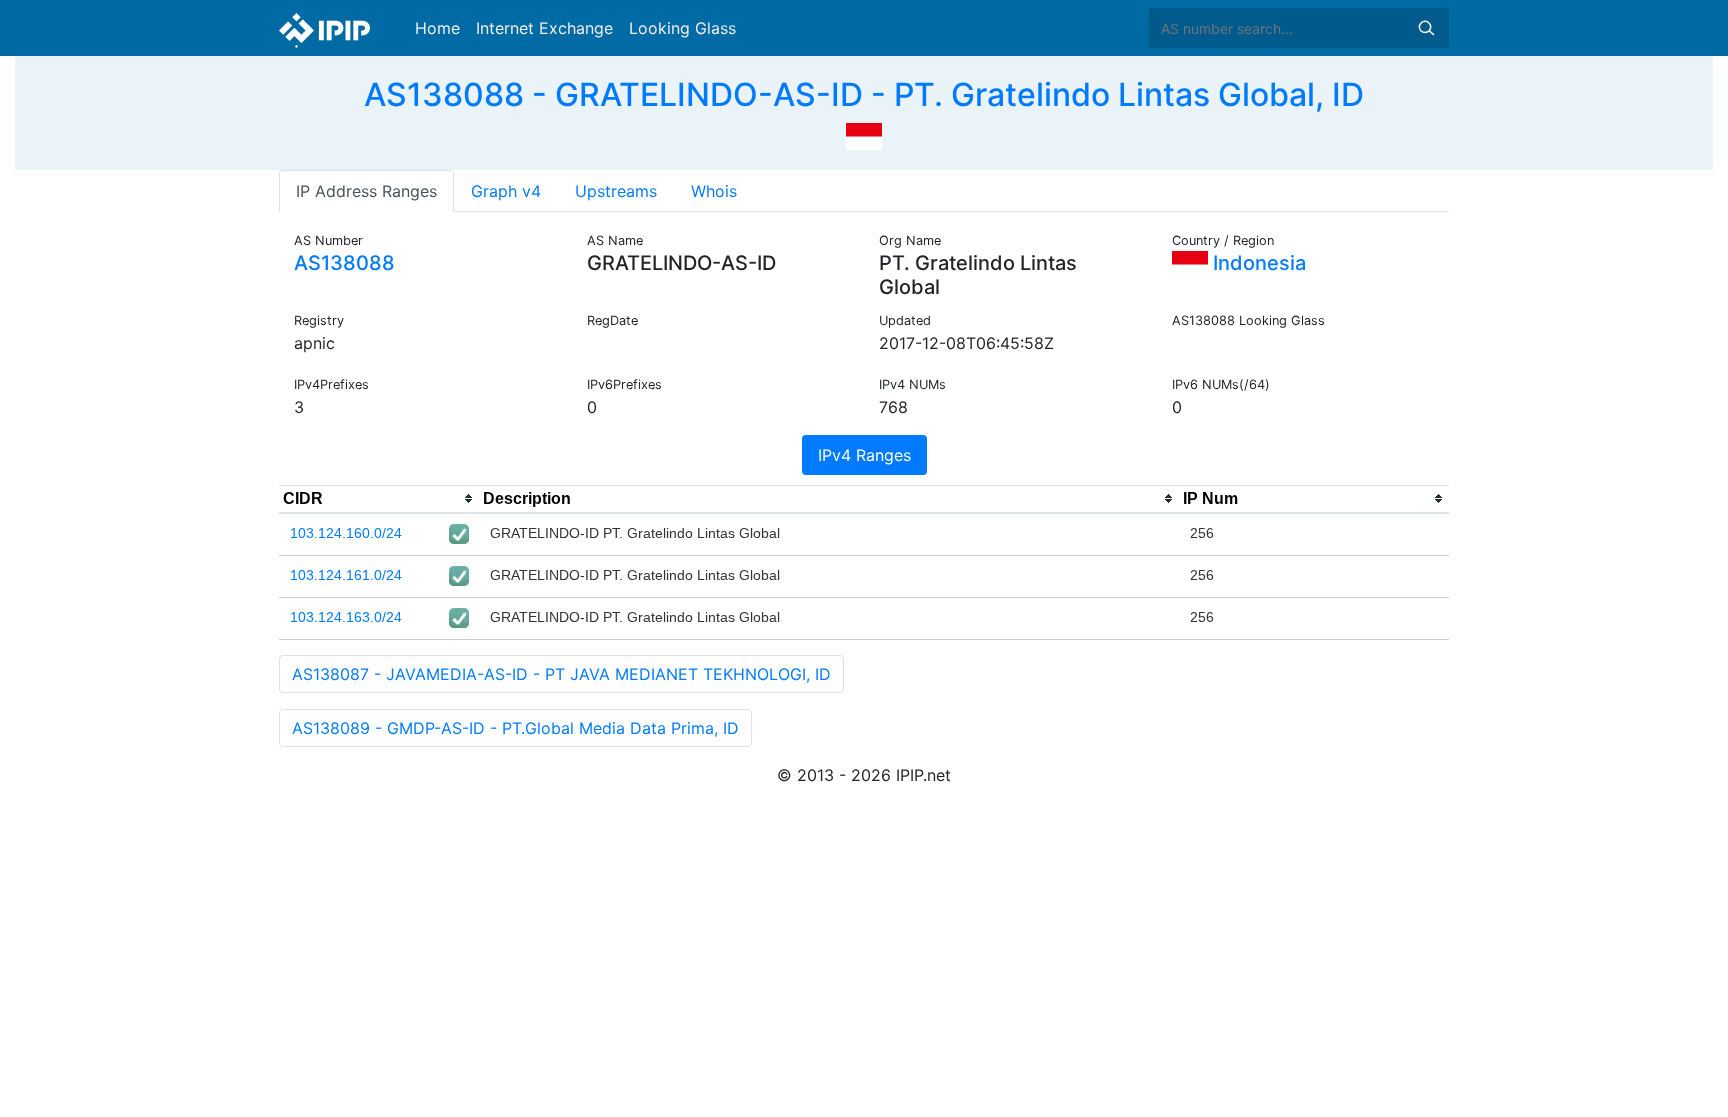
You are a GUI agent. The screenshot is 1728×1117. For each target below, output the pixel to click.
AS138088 (344, 263)
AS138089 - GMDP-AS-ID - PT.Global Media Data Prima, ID (515, 728)
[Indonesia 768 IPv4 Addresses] (864, 134)
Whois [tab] (714, 191)
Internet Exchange (544, 28)
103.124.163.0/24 (346, 617)
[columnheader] (379, 499)
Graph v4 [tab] (506, 191)
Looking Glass (682, 28)
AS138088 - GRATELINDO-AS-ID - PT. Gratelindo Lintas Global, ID (864, 94)
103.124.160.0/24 (346, 533)
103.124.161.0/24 (346, 575)
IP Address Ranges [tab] (366, 191)
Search (1426, 28)
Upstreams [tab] (616, 191)
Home (437, 28)
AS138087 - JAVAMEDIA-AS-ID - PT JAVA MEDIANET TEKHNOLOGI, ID (561, 674)
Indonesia (1257, 263)
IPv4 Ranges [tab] (864, 455)
